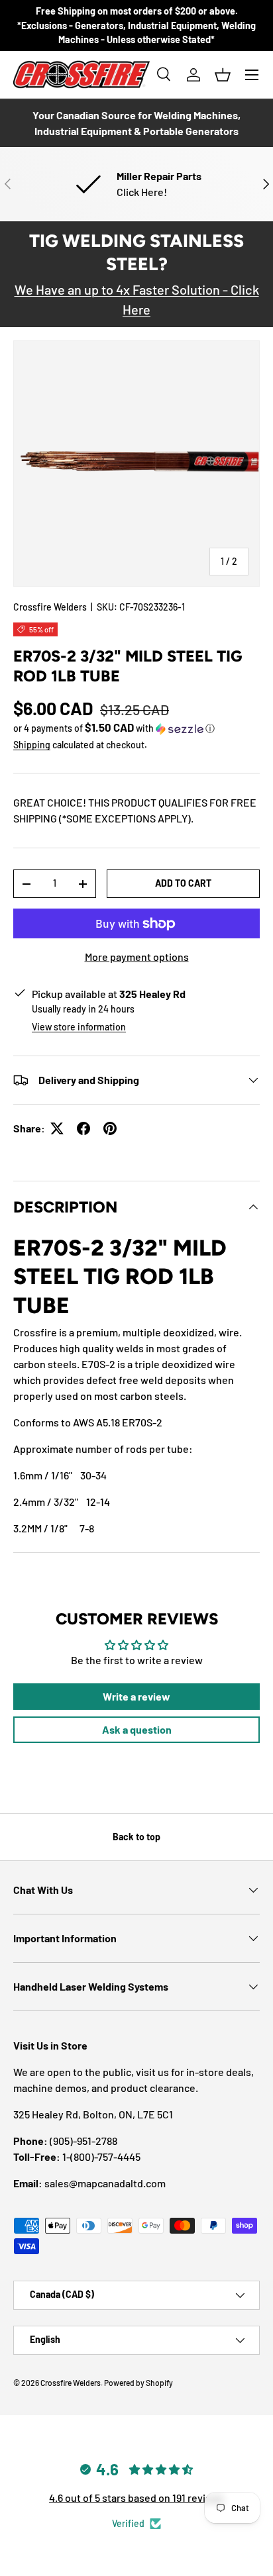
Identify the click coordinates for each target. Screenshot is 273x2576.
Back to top (136, 1837)
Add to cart (183, 883)
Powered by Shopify (138, 2383)
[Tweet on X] (57, 1128)
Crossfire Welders (50, 607)
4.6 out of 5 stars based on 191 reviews (136, 2498)
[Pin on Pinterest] (110, 1128)
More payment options (137, 957)
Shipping (32, 745)
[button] (223, 75)
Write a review (136, 1696)
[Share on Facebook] (83, 1128)
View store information (79, 1027)
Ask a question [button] (137, 1729)
